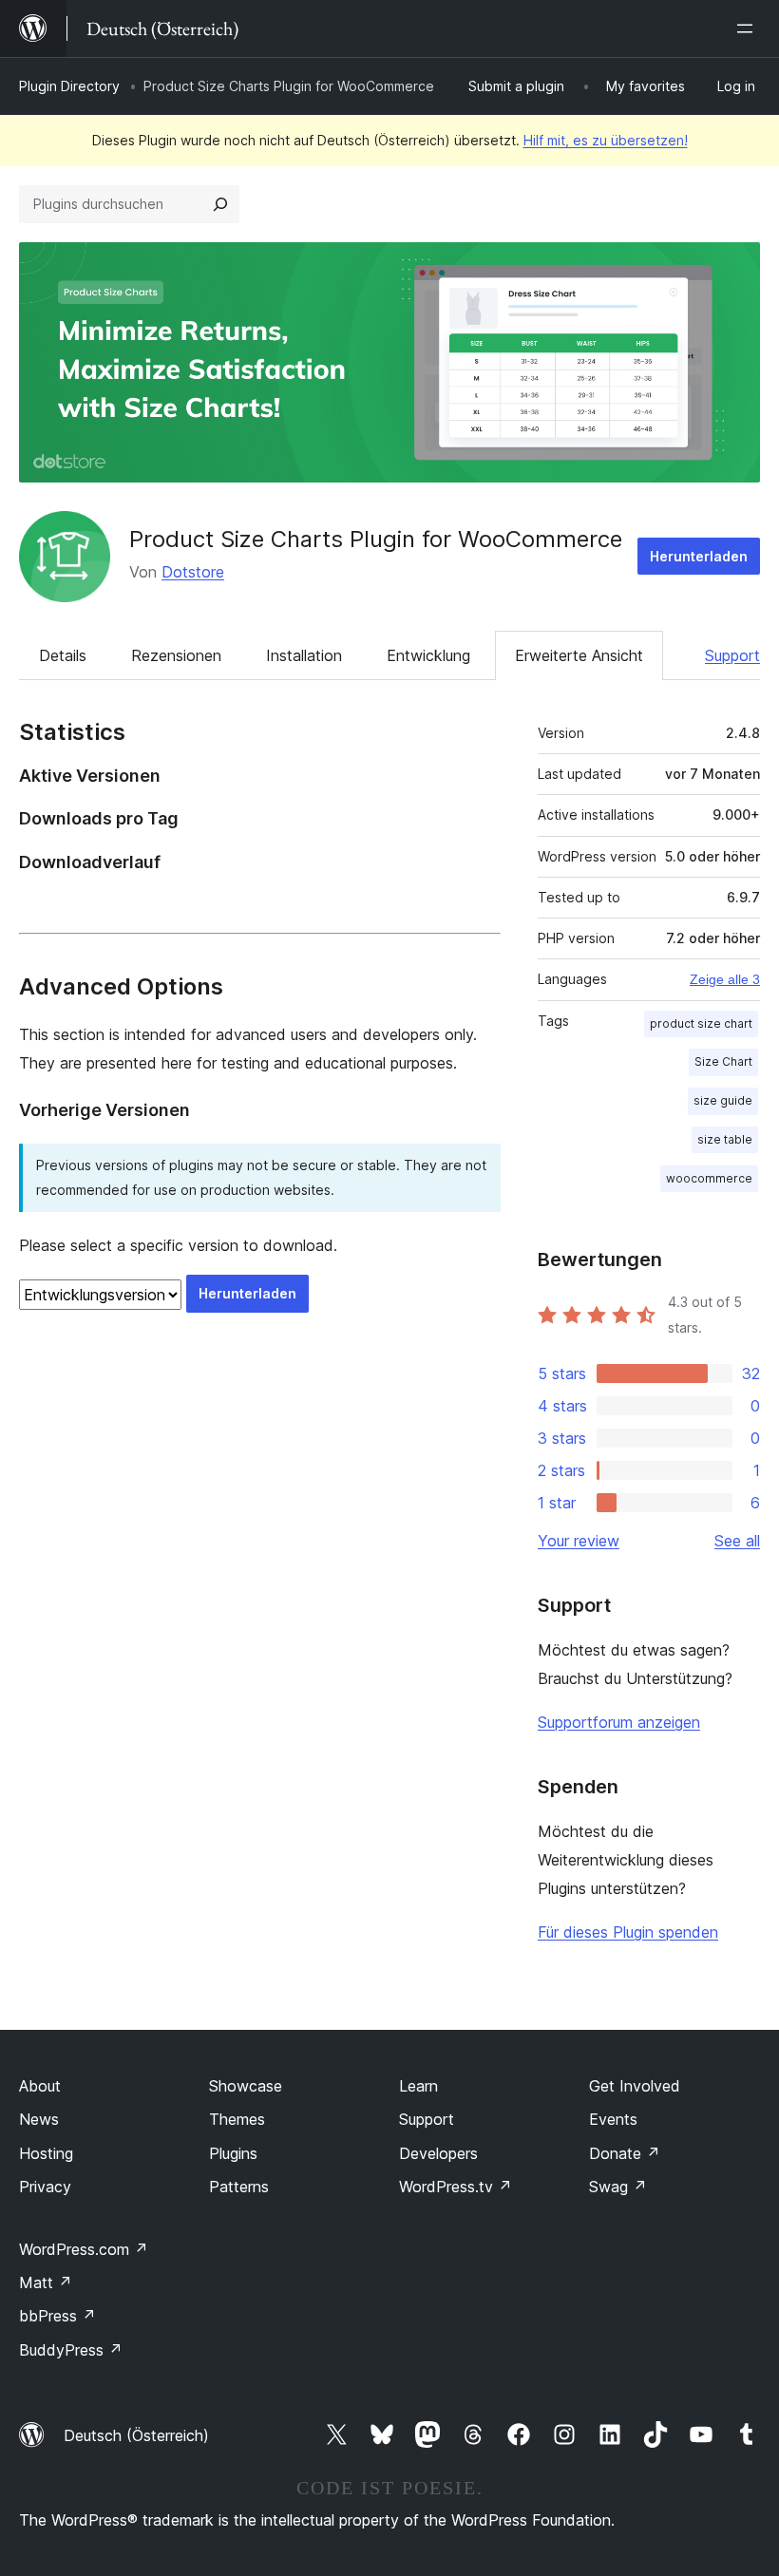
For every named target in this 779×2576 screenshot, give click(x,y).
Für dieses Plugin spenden (628, 1932)
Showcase (246, 2086)
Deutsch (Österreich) (136, 2435)
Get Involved (635, 2086)
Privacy (45, 2187)
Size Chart (723, 1061)
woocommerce (709, 1178)
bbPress (57, 2316)
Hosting (46, 2153)
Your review (579, 1541)
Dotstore (193, 572)
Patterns (239, 2187)
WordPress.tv (456, 2187)
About (40, 2086)
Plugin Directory (69, 86)
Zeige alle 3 (725, 979)
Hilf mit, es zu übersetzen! (606, 140)
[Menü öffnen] (749, 28)
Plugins (233, 2153)
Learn (418, 2086)
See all (737, 1541)
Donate (625, 2153)
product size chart (701, 1023)
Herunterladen (699, 556)
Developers (438, 2153)
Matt (46, 2282)
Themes (237, 2119)
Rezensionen (176, 655)
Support (732, 655)
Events (613, 2119)
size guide (723, 1100)
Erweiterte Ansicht (579, 655)
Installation (304, 655)
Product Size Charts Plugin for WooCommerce (376, 539)
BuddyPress (71, 2350)
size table (725, 1139)
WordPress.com (84, 2249)
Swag (618, 2187)
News (39, 2119)
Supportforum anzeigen (619, 1722)
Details (63, 655)
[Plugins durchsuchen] (220, 204)
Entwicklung (428, 655)
